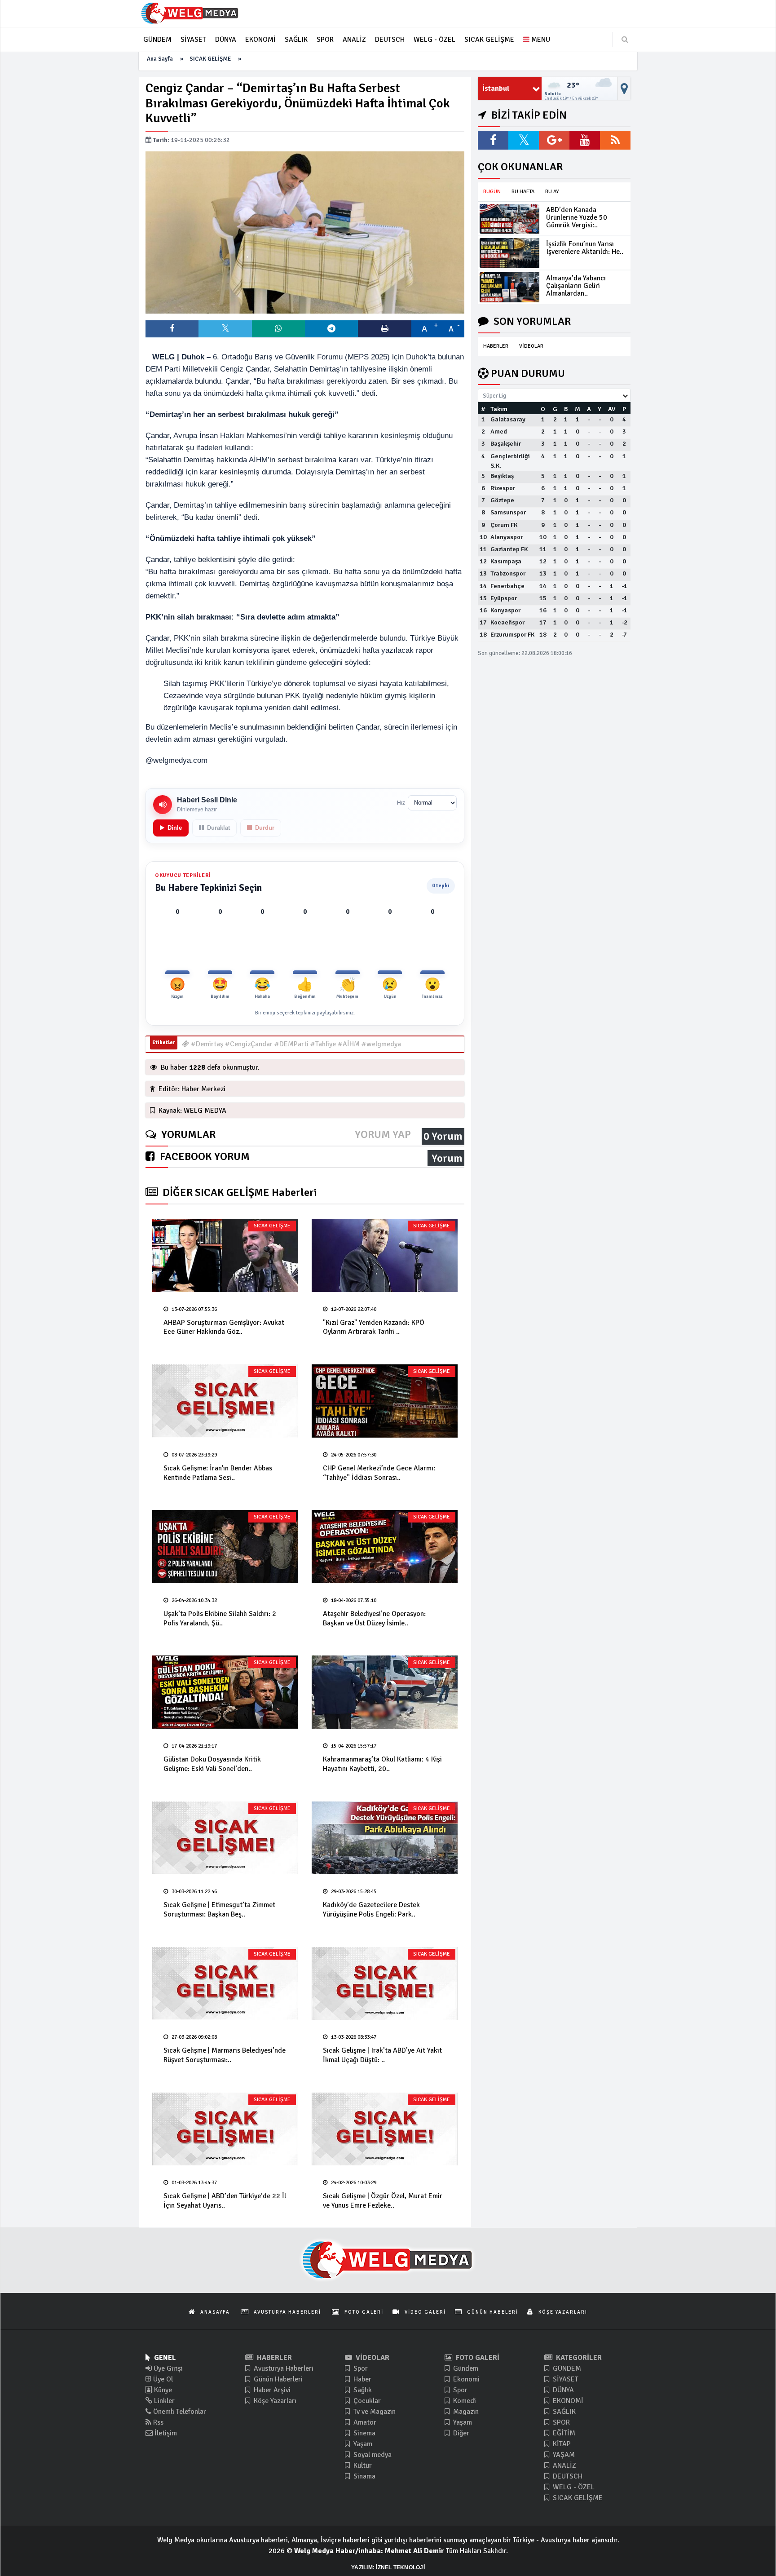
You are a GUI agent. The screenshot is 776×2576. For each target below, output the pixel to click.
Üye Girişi (167, 2368)
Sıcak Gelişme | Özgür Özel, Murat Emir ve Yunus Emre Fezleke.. (383, 2201)
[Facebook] (493, 140)
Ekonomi (465, 2379)
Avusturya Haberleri (283, 2368)
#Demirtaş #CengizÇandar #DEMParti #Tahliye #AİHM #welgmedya (295, 1044)
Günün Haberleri (277, 2379)
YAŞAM (563, 2455)
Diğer (460, 2433)
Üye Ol (162, 2379)
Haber (362, 2379)
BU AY (552, 192)
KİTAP (561, 2444)
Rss (157, 2422)
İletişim (165, 2433)
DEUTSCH (567, 2476)
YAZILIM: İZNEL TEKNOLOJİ (388, 2567)
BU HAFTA (523, 192)
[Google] (554, 140)
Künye (162, 2390)
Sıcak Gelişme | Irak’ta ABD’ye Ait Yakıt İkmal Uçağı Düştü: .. (382, 2055)
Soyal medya (372, 2455)
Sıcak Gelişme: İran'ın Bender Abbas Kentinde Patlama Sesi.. (218, 1473)
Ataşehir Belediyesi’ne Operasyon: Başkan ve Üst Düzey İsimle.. (374, 1618)
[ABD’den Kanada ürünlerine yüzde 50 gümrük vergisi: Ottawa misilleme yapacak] (509, 219)
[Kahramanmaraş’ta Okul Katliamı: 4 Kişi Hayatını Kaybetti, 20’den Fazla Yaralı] (385, 1692)
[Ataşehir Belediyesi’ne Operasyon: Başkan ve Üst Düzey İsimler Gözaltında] (385, 1547)
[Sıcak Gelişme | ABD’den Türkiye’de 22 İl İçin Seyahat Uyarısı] (225, 2129)
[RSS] (615, 140)
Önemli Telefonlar (179, 2412)
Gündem (465, 2368)
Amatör (364, 2422)
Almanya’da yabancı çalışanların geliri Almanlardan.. (576, 286)
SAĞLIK (563, 2412)
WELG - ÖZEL (573, 2487)
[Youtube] (585, 140)
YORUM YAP (383, 1135)
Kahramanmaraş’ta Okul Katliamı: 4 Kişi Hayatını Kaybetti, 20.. (382, 1764)
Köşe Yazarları (274, 2401)
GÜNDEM (566, 2368)
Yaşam (362, 2444)
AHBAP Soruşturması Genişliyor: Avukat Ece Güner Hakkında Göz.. (224, 1327)
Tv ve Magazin (374, 2412)
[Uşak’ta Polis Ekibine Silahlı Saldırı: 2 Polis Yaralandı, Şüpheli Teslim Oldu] (225, 1547)
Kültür (362, 2465)
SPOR (560, 2422)
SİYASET (565, 2379)
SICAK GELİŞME (210, 59)
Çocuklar (366, 2401)
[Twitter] (524, 140)
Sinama (364, 2476)
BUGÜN (492, 192)
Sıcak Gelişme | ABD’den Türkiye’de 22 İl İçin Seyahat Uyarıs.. (225, 2201)
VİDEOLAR (531, 346)
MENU (540, 40)
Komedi (464, 2401)
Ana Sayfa (160, 59)
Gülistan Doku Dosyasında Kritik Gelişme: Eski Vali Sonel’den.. (212, 1764)
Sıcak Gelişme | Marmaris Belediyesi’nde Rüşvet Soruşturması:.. (225, 2055)
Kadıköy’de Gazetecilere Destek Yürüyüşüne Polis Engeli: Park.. (371, 1910)
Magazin (465, 2412)
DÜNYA (562, 2390)
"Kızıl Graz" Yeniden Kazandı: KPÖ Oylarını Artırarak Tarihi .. (374, 1327)
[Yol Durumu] (624, 89)
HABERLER (496, 346)
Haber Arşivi (271, 2390)
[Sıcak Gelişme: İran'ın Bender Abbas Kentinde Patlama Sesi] (225, 1401)
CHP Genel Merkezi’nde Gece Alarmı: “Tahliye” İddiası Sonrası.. (379, 1473)
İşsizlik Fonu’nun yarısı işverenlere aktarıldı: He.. (585, 248)
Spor (360, 2368)
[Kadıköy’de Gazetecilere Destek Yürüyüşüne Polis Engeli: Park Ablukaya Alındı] (385, 1838)
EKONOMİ (567, 2401)
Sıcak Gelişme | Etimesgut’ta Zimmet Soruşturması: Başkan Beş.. (219, 1910)
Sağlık (362, 2390)
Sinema (364, 2433)
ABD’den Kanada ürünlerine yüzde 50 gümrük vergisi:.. (577, 217)
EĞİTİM (563, 2433)
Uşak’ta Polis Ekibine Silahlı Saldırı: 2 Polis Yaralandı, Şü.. (220, 1618)
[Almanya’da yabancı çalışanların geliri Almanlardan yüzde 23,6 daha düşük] (509, 287)
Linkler (163, 2401)
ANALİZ (564, 2465)
